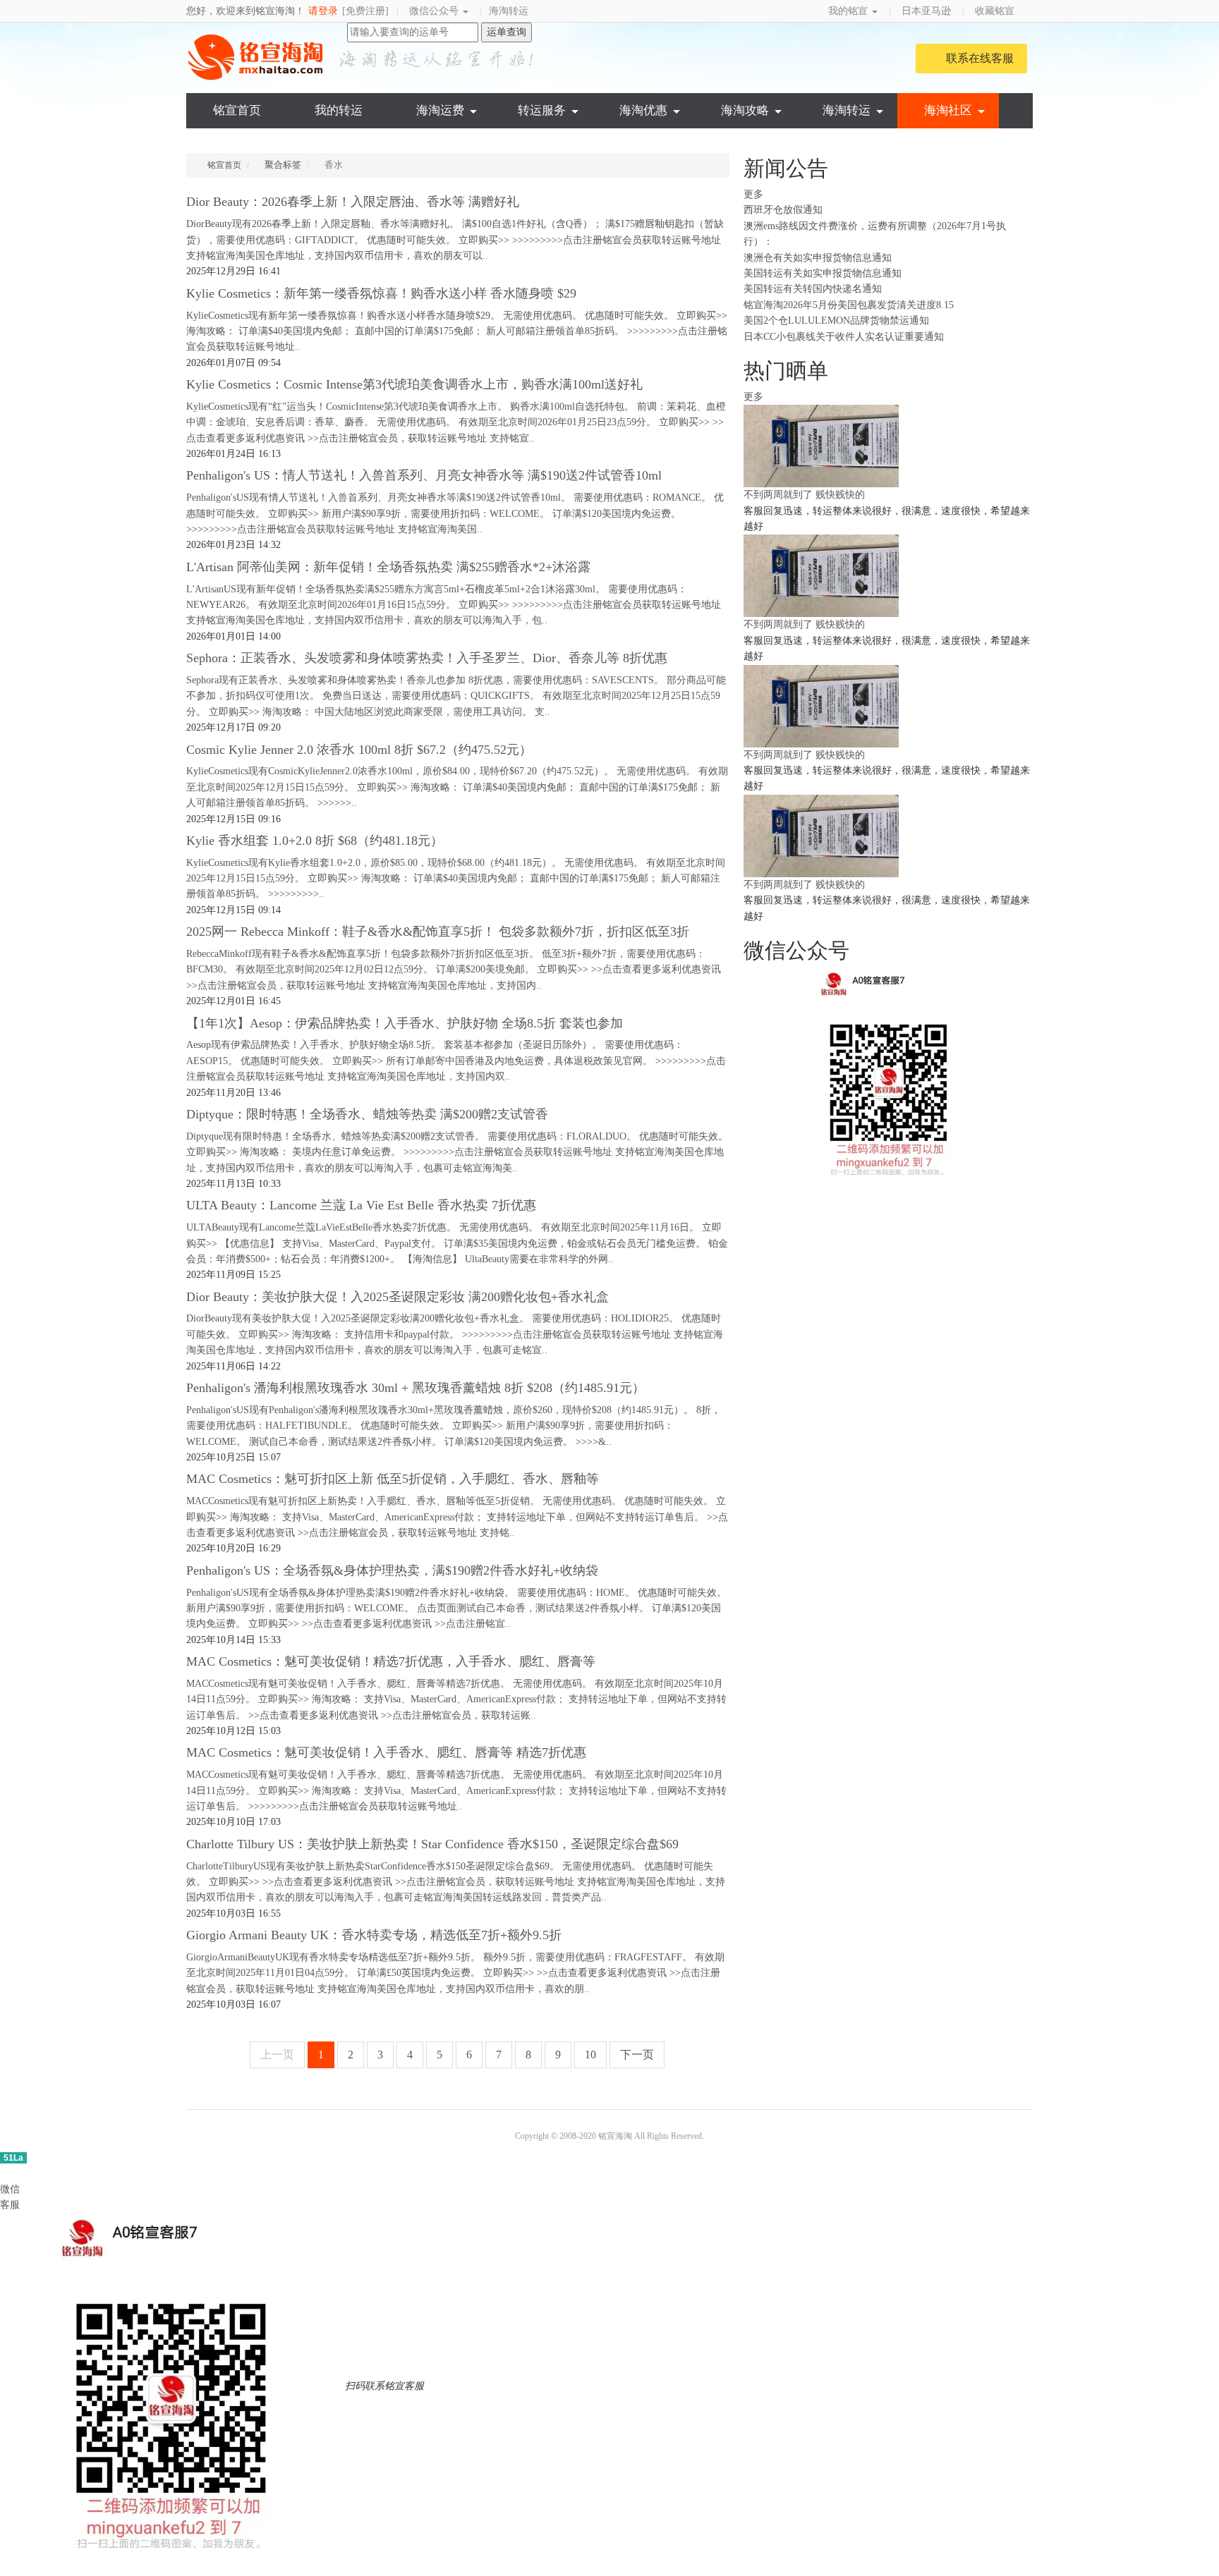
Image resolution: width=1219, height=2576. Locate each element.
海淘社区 (948, 110)
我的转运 (339, 110)
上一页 (277, 2055)
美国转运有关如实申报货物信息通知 (823, 273)
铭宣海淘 (257, 57)
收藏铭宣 (996, 11)
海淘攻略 (745, 110)
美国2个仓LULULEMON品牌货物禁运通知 (836, 321)
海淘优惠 (643, 110)
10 (590, 2055)
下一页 (637, 2055)
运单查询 (507, 32)
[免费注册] (365, 11)
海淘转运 (509, 11)
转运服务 (542, 110)
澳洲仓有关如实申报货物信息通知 (818, 258)
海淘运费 (440, 110)
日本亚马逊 (926, 11)
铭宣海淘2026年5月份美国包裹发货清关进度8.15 (849, 305)
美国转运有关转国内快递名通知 (813, 289)
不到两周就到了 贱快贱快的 (804, 495)
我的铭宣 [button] (849, 11)
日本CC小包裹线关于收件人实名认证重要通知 (844, 337)
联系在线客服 (980, 58)
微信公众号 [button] (435, 11)
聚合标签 (283, 165)
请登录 (323, 11)
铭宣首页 (237, 110)
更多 (755, 194)
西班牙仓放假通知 (783, 210)
